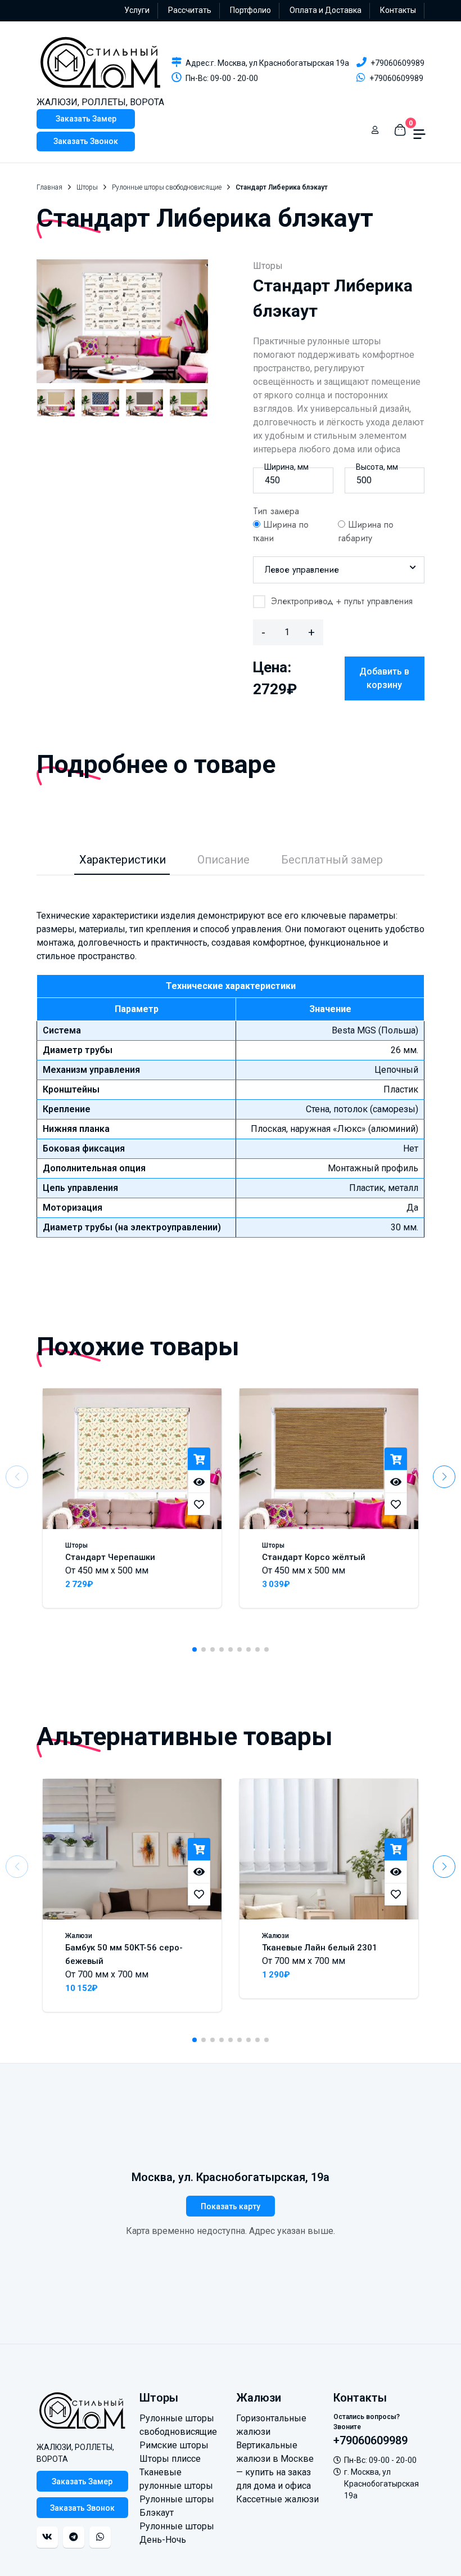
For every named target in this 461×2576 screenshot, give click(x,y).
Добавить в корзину (384, 678)
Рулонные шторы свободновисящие (167, 187)
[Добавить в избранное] (199, 1504)
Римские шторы (174, 2445)
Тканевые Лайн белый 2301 (320, 1948)
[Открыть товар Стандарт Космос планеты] (100, 403)
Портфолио (250, 10)
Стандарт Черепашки (110, 1557)
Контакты (398, 10)
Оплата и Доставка (326, 10)
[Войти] (375, 130)
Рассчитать (190, 10)
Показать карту (231, 2206)
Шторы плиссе (170, 2459)
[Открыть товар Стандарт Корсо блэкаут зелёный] (189, 403)
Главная (49, 187)
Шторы (87, 187)
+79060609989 (397, 63)
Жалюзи (79, 1936)
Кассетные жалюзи (277, 2499)
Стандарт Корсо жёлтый (314, 1557)
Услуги (137, 10)
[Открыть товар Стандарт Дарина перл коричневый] (145, 403)
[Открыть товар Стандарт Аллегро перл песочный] (56, 403)
